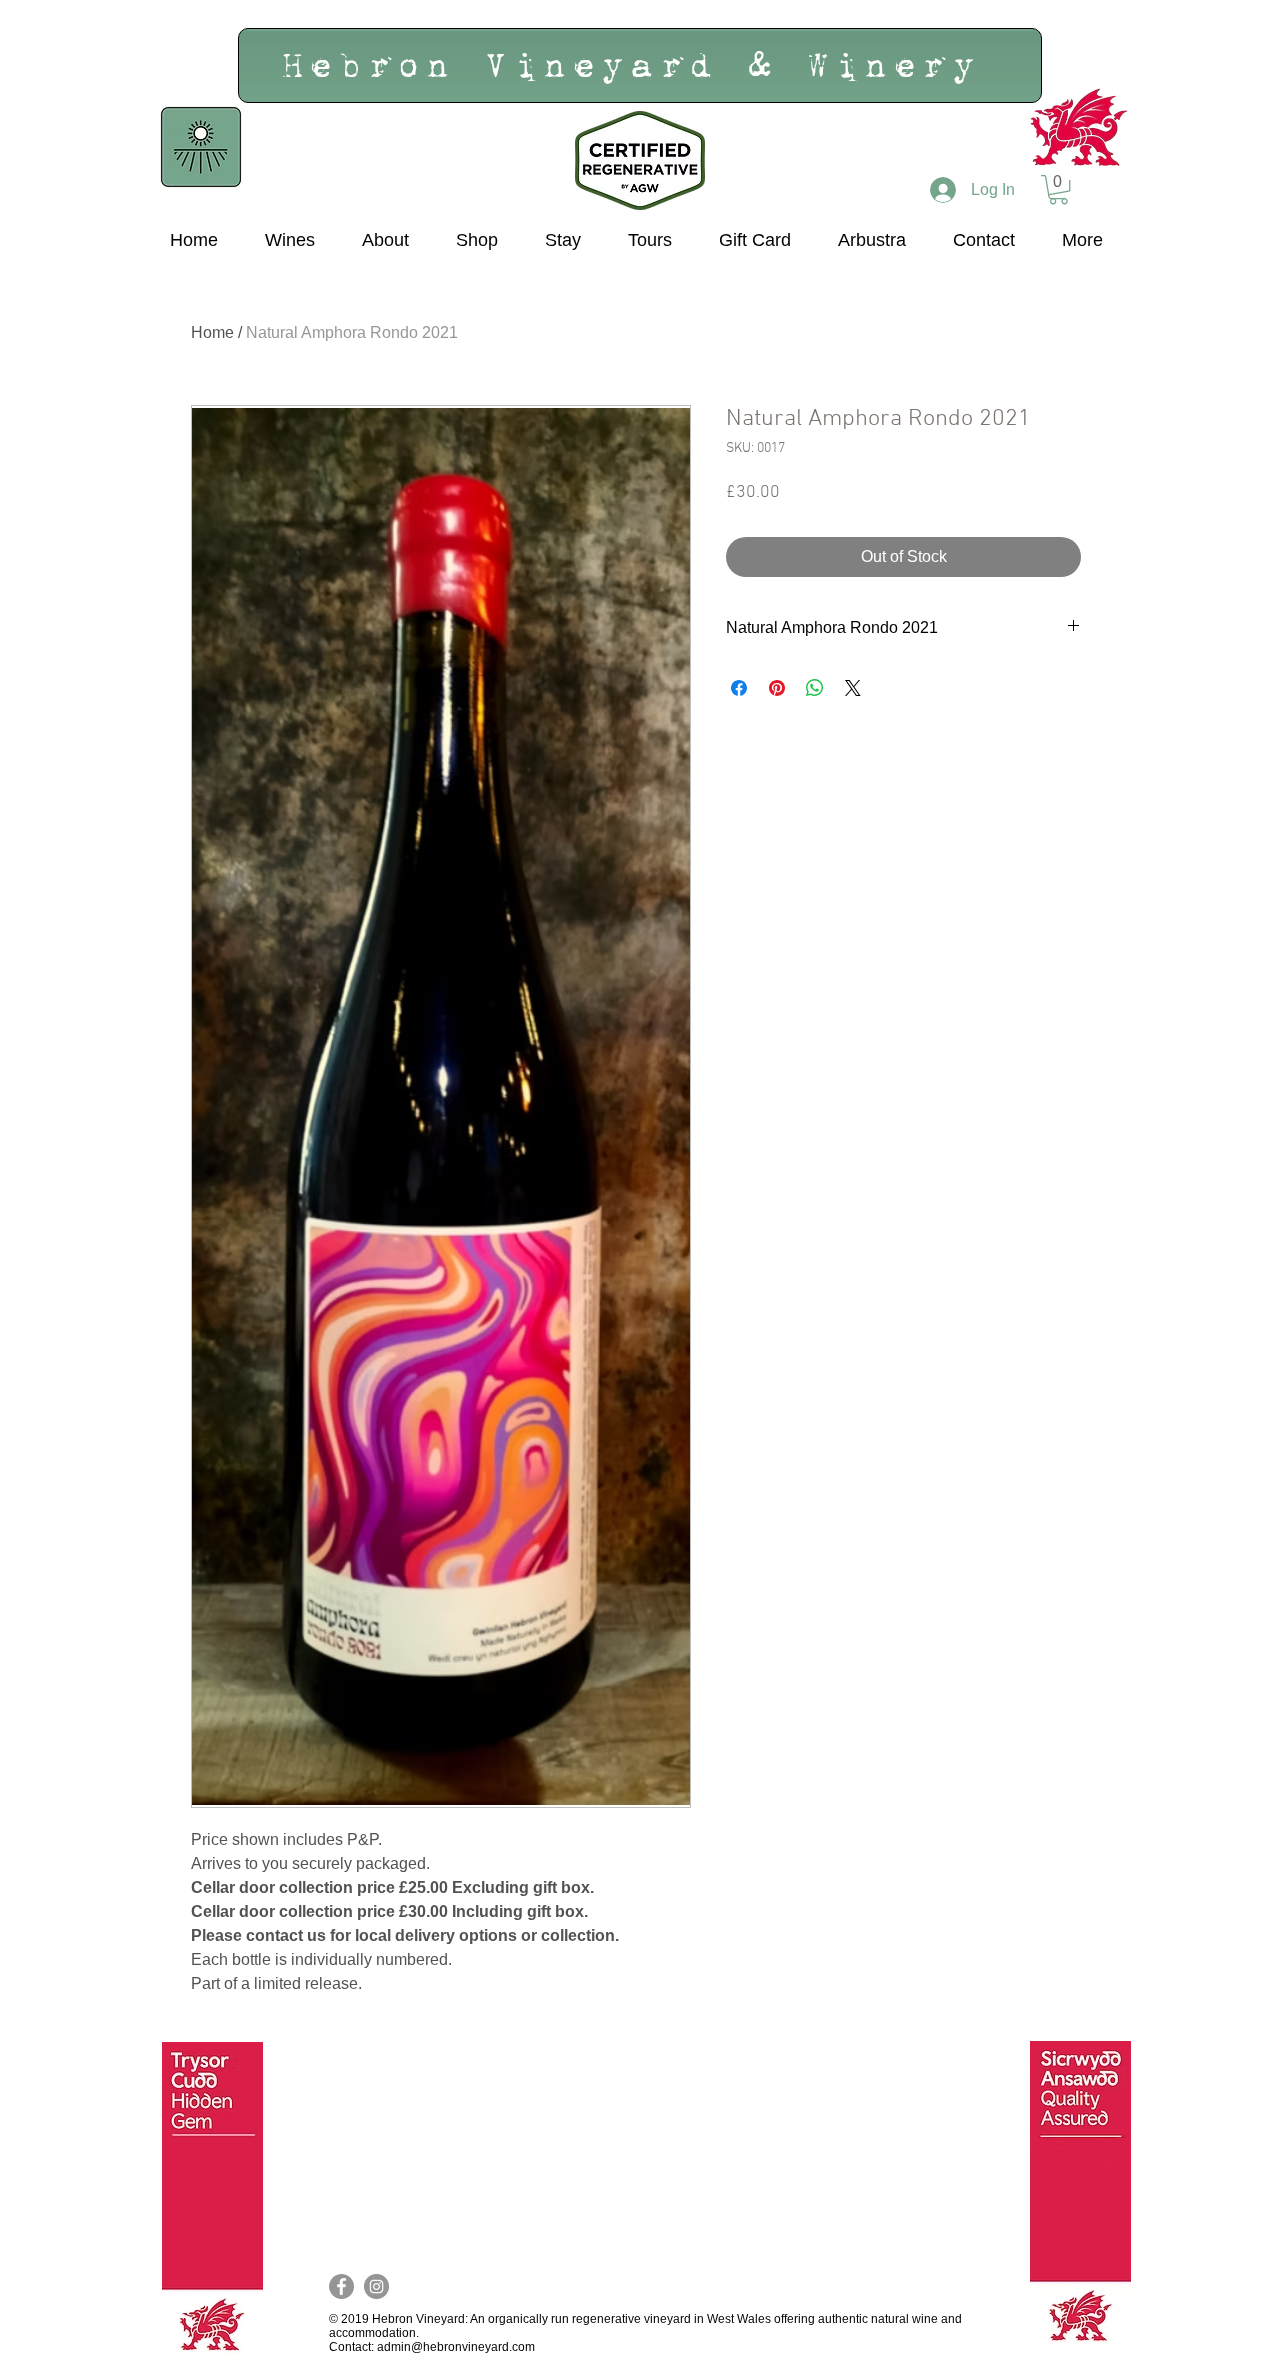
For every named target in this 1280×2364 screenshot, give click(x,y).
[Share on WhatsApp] (815, 688)
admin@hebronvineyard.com (456, 2347)
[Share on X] (853, 688)
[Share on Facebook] (739, 688)
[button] (1058, 189)
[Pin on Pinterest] (777, 688)
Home (212, 332)
